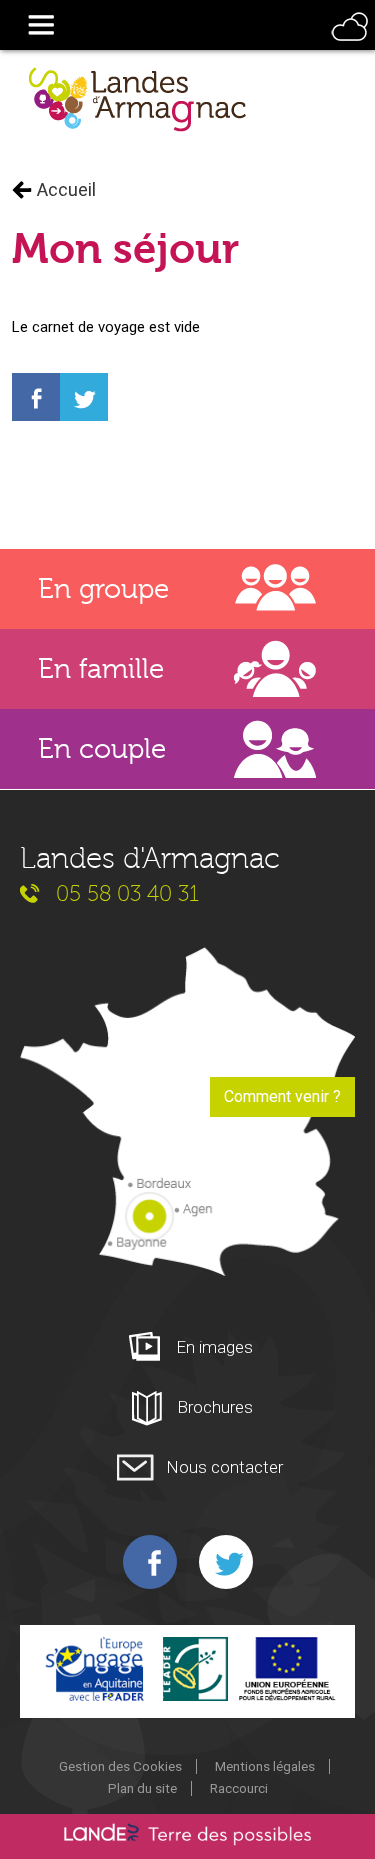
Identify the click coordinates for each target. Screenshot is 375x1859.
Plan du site (142, 1788)
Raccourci (239, 1788)
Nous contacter (224, 1467)
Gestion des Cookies (120, 1766)
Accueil (66, 190)
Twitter (226, 1562)
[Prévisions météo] (349, 44)
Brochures (215, 1407)
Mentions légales (265, 1766)
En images (214, 1347)
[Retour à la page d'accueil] (137, 100)
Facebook (150, 1562)
